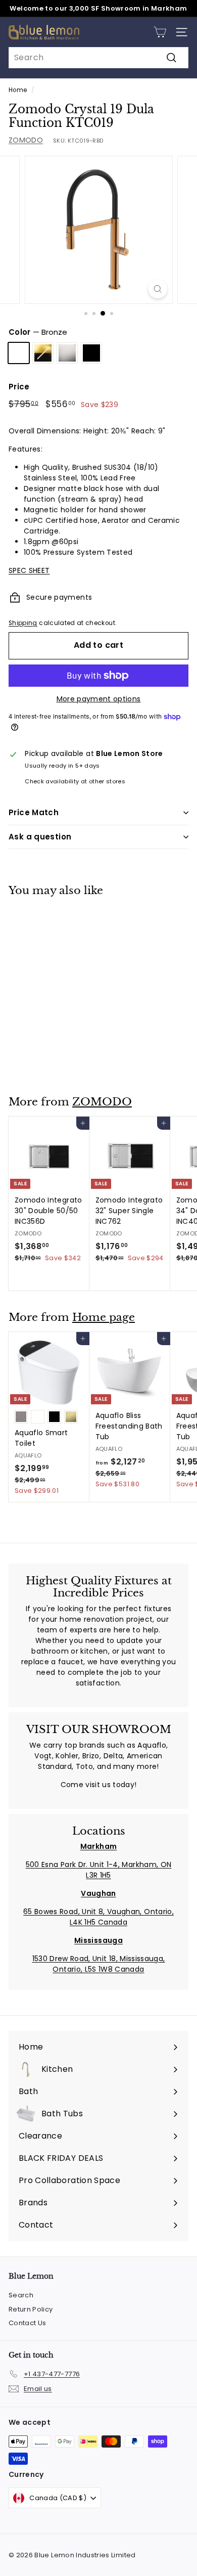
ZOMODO (26, 140)
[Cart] (160, 32)
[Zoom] (157, 289)
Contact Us (28, 2323)
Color (38, 332)
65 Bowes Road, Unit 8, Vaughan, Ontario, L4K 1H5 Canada (98, 1917)
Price (19, 387)
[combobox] (98, 58)
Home (18, 90)
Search (21, 2295)
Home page (104, 1317)
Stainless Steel (67, 353)
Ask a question (40, 837)
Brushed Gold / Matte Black (43, 353)
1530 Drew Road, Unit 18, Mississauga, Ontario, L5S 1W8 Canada (99, 1964)
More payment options (99, 699)
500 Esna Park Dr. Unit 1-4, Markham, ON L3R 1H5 (99, 1870)
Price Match (34, 812)
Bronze (19, 353)
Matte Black (91, 353)
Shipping (23, 623)
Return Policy (31, 2309)
